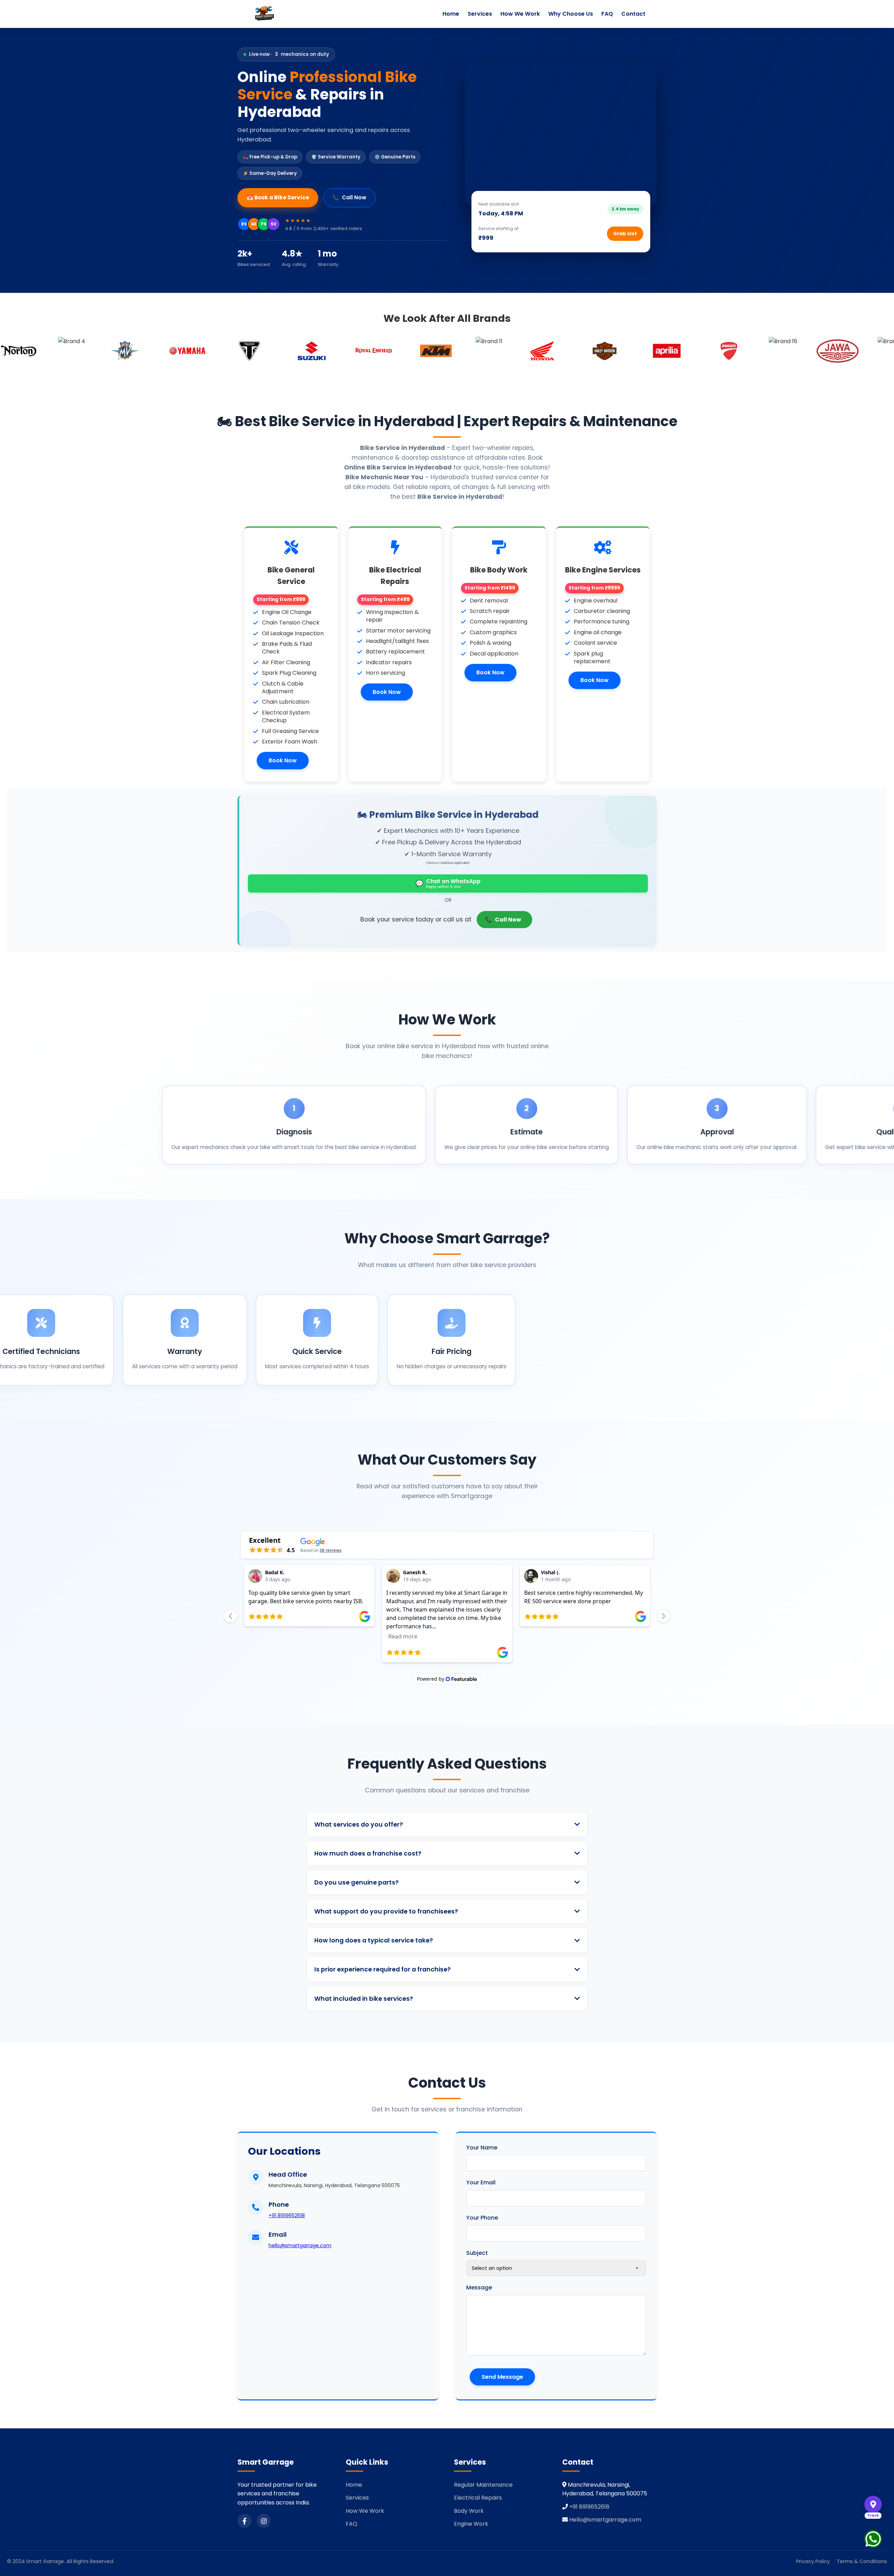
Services (480, 14)
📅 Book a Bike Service (278, 197)
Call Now (349, 197)
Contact (633, 14)
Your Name (482, 2148)
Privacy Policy (813, 2561)
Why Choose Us (571, 14)
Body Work (469, 2511)
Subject (477, 2253)
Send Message (502, 2377)
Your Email (481, 2182)
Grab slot (625, 234)
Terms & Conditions (862, 2561)
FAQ (607, 14)
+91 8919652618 (287, 2215)
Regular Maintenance (483, 2485)
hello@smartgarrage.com (300, 2245)
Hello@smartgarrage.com (605, 2520)
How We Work (520, 14)
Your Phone (482, 2218)
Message (479, 2288)
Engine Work (471, 2524)
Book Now (283, 760)
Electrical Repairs (478, 2498)
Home (451, 14)
